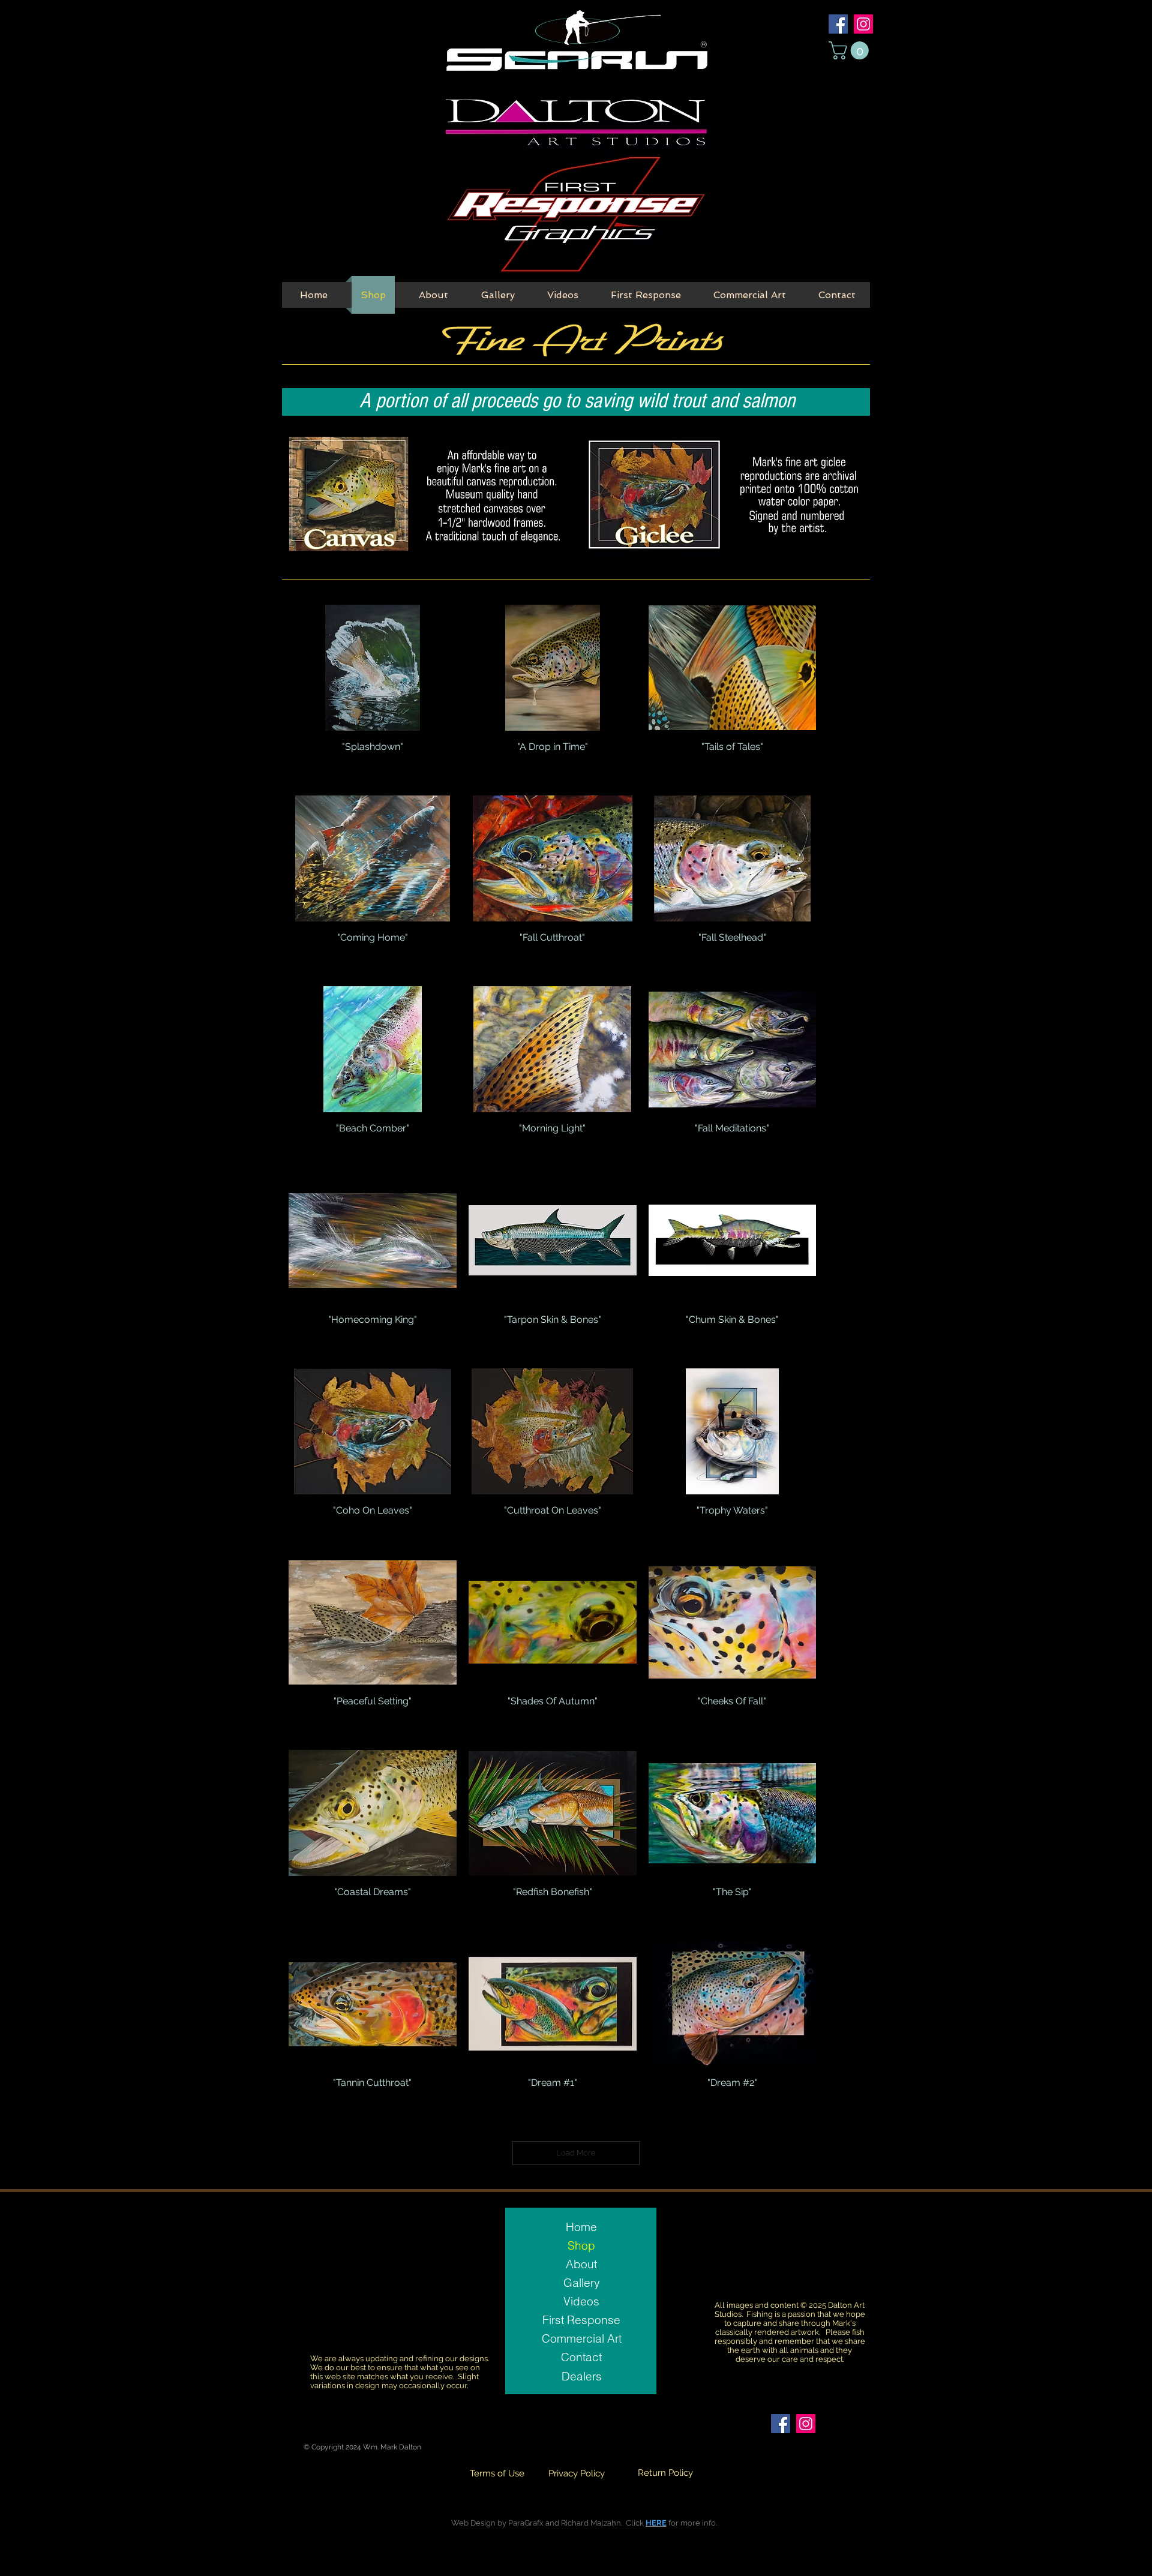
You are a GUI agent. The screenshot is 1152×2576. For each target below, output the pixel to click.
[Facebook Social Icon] (838, 24)
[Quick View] (373, 668)
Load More (576, 2153)
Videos (581, 2301)
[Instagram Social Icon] (863, 24)
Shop (581, 2245)
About (581, 2264)
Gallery (582, 2283)
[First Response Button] (575, 215)
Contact (581, 2357)
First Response (581, 2320)
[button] (851, 50)
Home (581, 2227)
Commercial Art (582, 2338)
